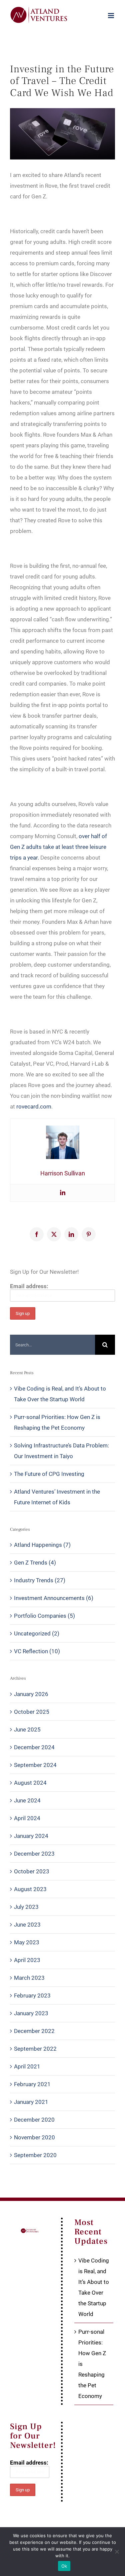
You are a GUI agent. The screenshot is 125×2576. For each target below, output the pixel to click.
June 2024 (27, 1800)
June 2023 (27, 1925)
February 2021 (32, 2084)
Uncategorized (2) (37, 1633)
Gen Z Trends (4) (35, 1563)
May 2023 (27, 1942)
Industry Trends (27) (40, 1580)
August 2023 (30, 1889)
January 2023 (31, 2013)
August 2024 (30, 1783)
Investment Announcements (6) (54, 1598)
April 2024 (27, 1818)
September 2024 (35, 1765)
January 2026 (31, 1694)
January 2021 (31, 2102)
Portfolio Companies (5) (44, 1616)
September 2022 (35, 2049)
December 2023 (34, 1854)
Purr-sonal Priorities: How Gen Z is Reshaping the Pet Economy (92, 2364)
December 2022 (34, 2031)
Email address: (29, 1286)
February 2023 (32, 1995)
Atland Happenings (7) (42, 1545)
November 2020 (34, 2137)
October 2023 (32, 1871)
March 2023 (29, 1978)
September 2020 (35, 2155)
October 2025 (32, 1712)
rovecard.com (34, 1106)
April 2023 (27, 1960)
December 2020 (34, 2120)
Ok (64, 2566)
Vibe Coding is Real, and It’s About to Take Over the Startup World (94, 2287)
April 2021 (27, 2066)
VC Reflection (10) (37, 1651)
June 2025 (27, 1729)
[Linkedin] (63, 1193)
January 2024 (31, 1836)
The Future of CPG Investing (49, 1474)
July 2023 (26, 1907)
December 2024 (34, 1747)
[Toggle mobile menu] (111, 16)
